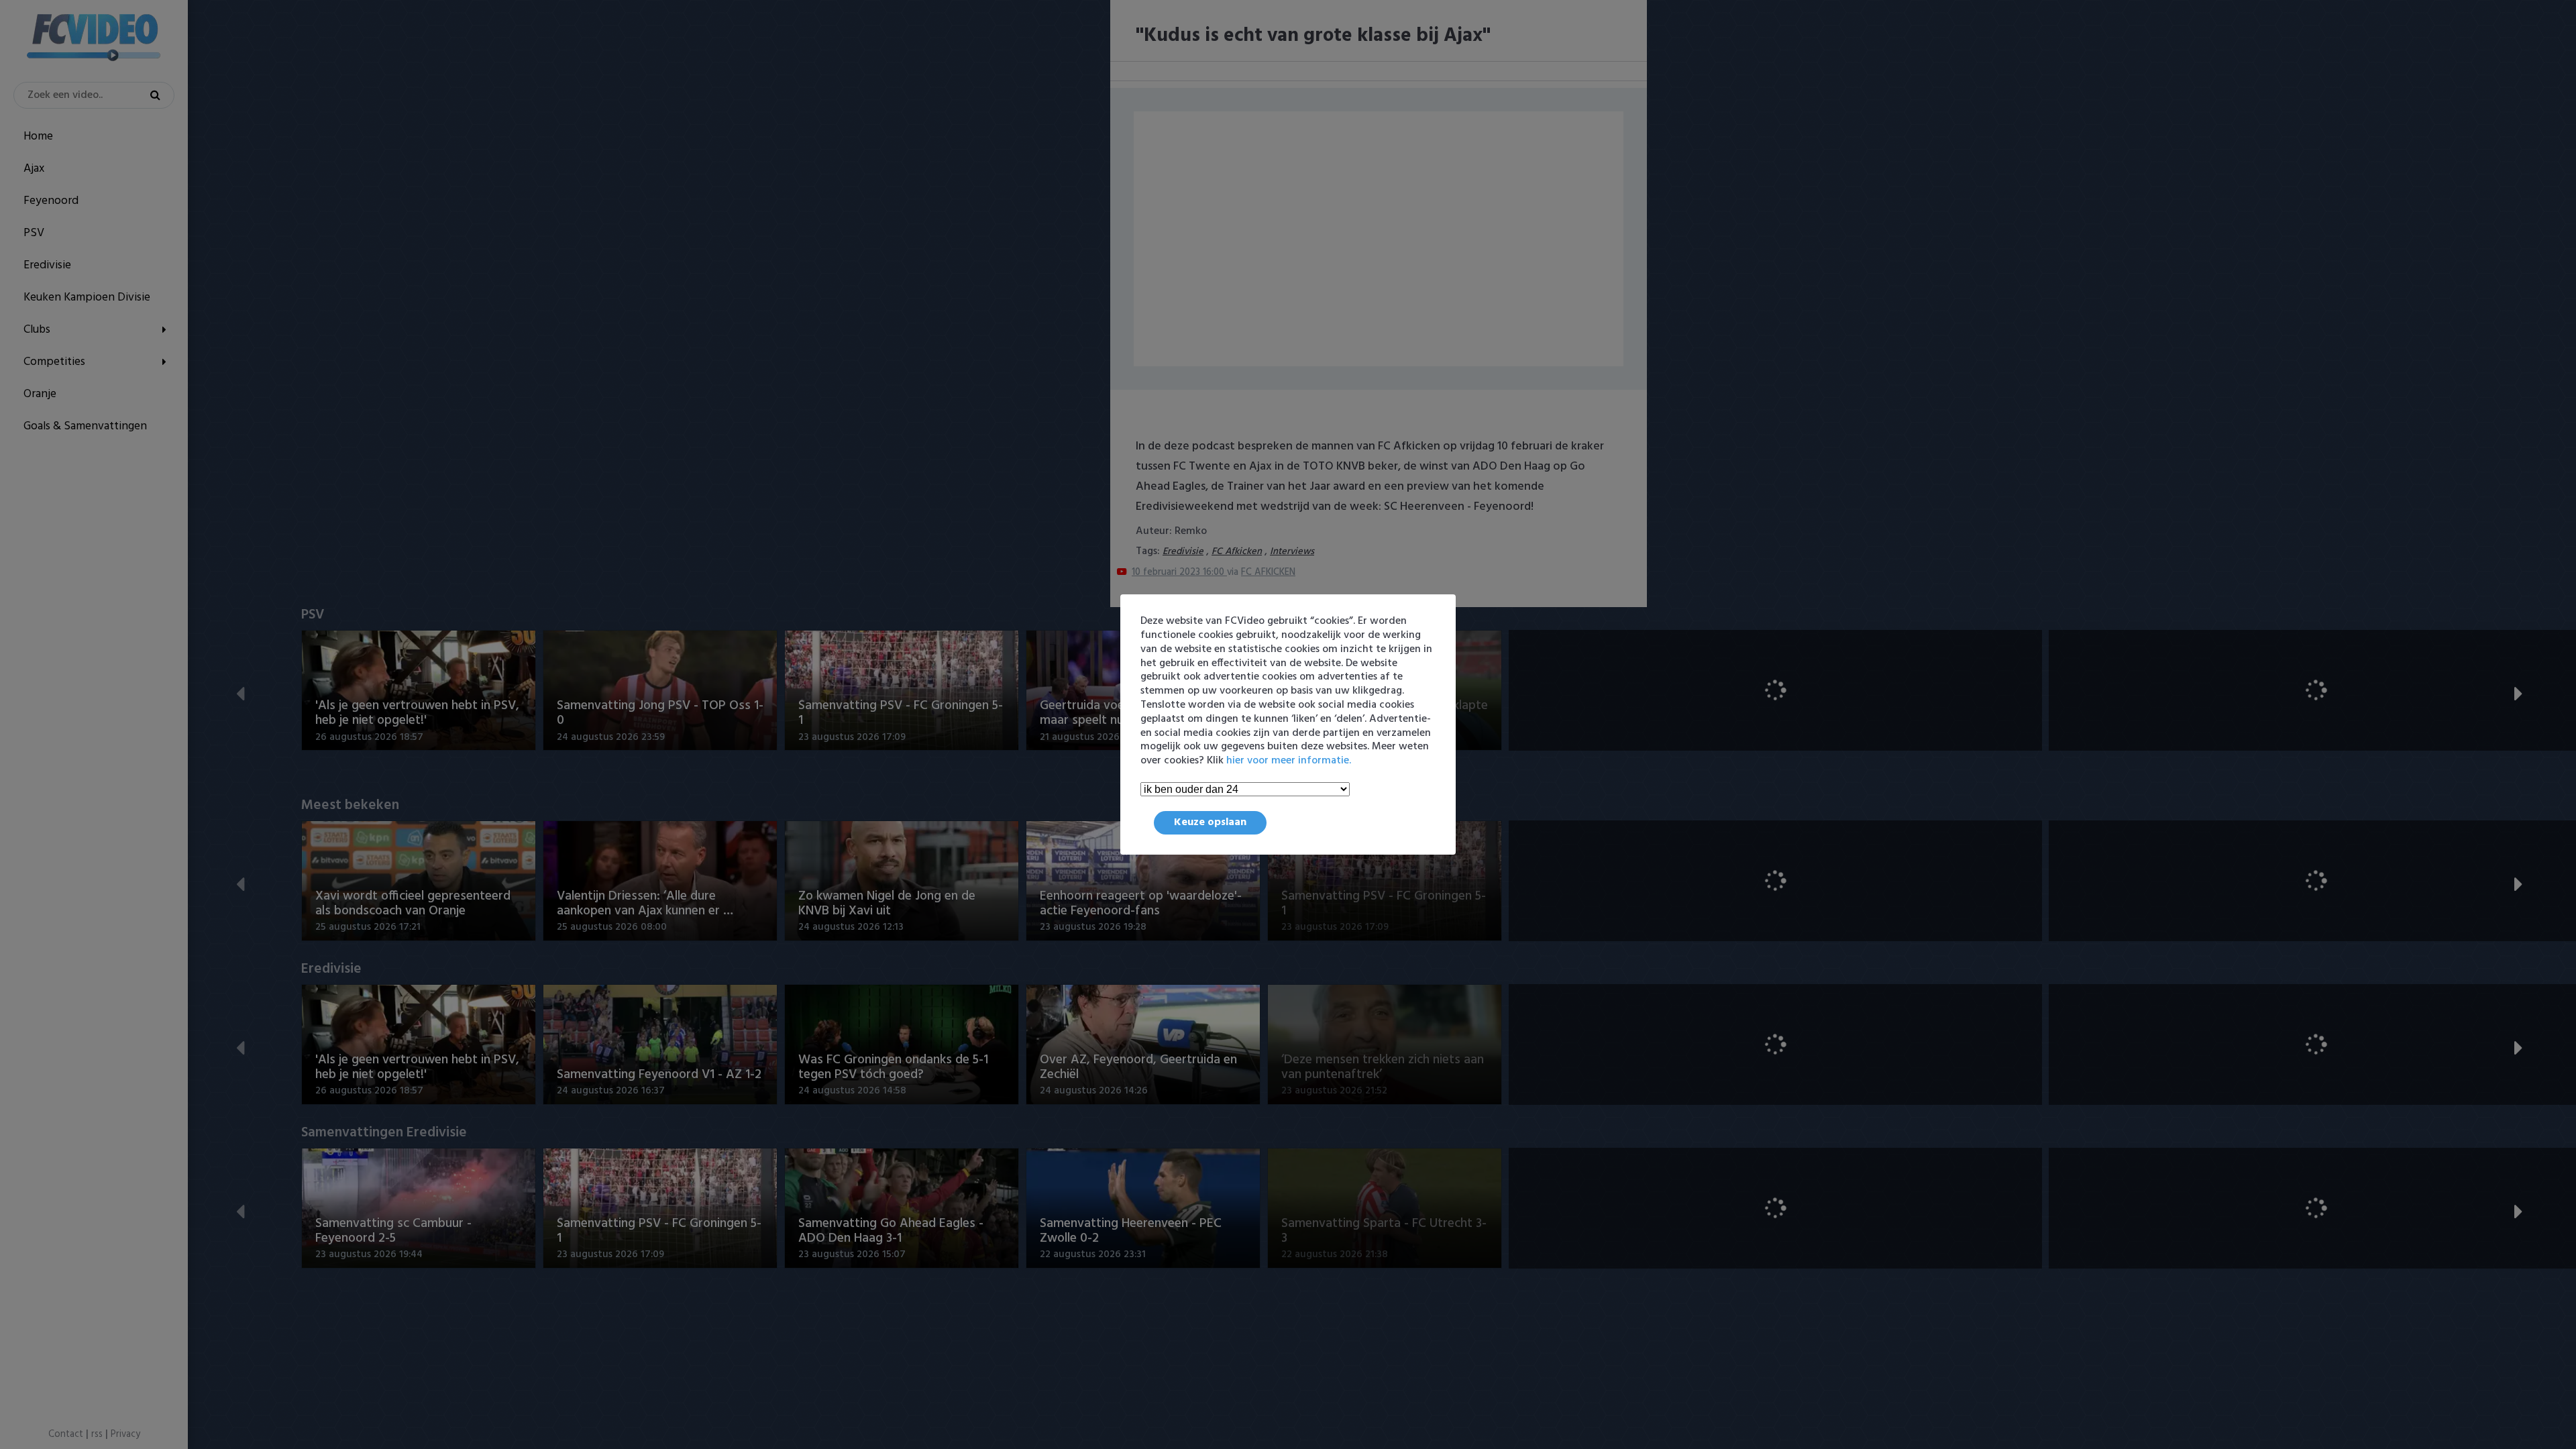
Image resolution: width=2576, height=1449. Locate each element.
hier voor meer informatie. (1289, 761)
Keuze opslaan (1210, 822)
